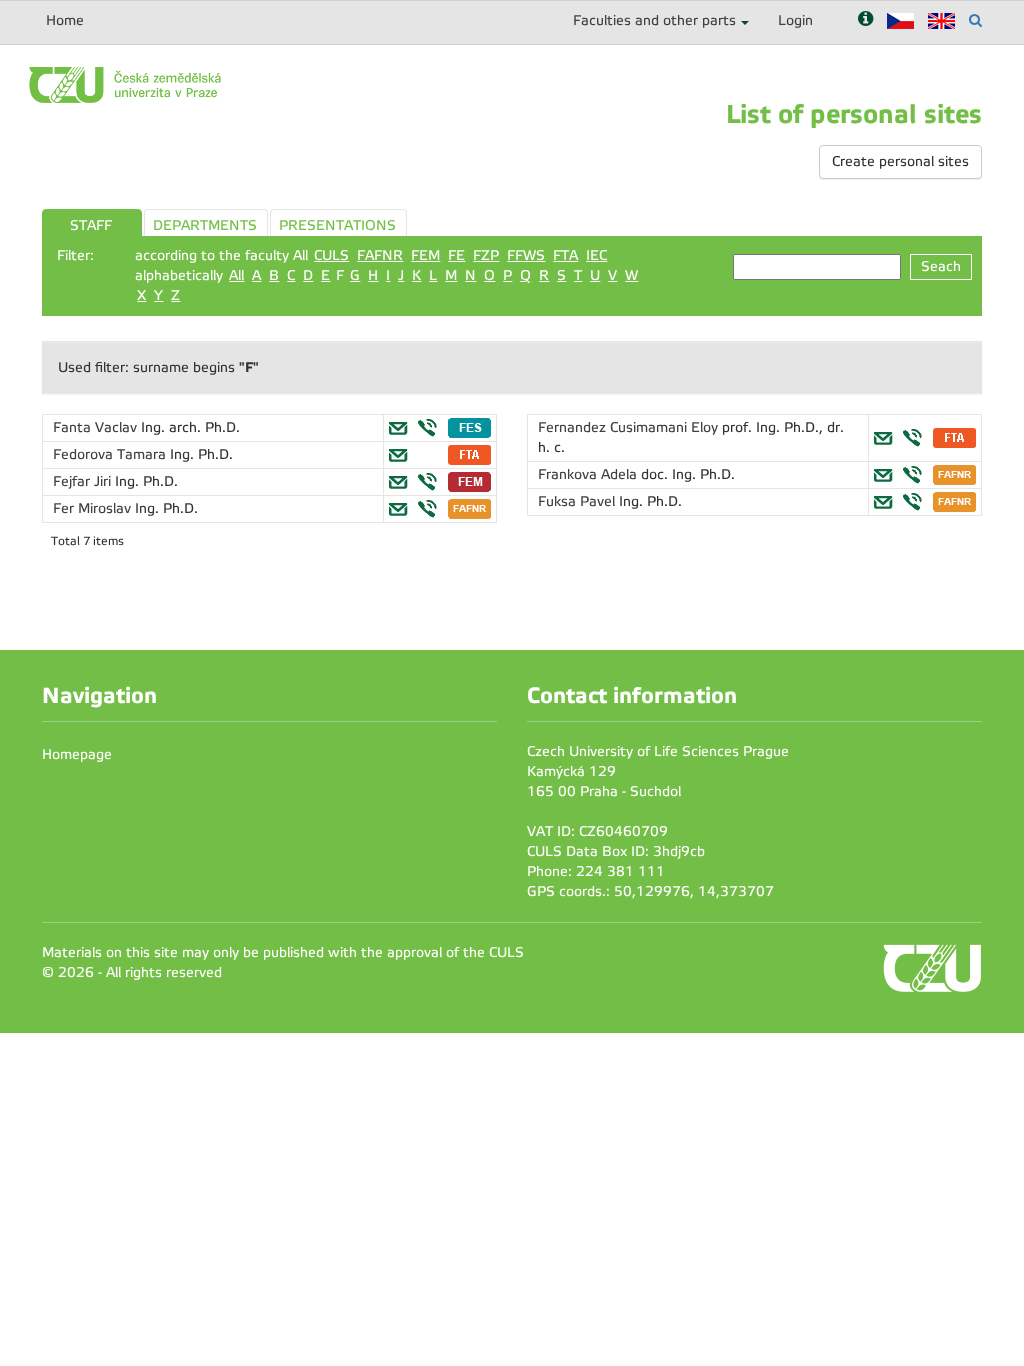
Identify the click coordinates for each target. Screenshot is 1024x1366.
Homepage (77, 754)
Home (65, 20)
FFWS (526, 255)
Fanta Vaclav (97, 427)
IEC (596, 255)
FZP (486, 255)
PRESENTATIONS (337, 225)
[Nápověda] (865, 20)
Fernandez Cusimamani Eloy (630, 427)
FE (456, 255)
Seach (941, 266)
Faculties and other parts (654, 20)
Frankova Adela (589, 474)
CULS (331, 255)
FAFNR (380, 255)
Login (795, 20)
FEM (425, 255)
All (236, 275)
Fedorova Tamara (111, 454)
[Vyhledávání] (975, 20)
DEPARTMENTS (205, 225)
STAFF (91, 225)
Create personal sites (900, 161)
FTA (565, 255)
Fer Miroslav (94, 508)
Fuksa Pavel (578, 501)
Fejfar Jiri (84, 481)
